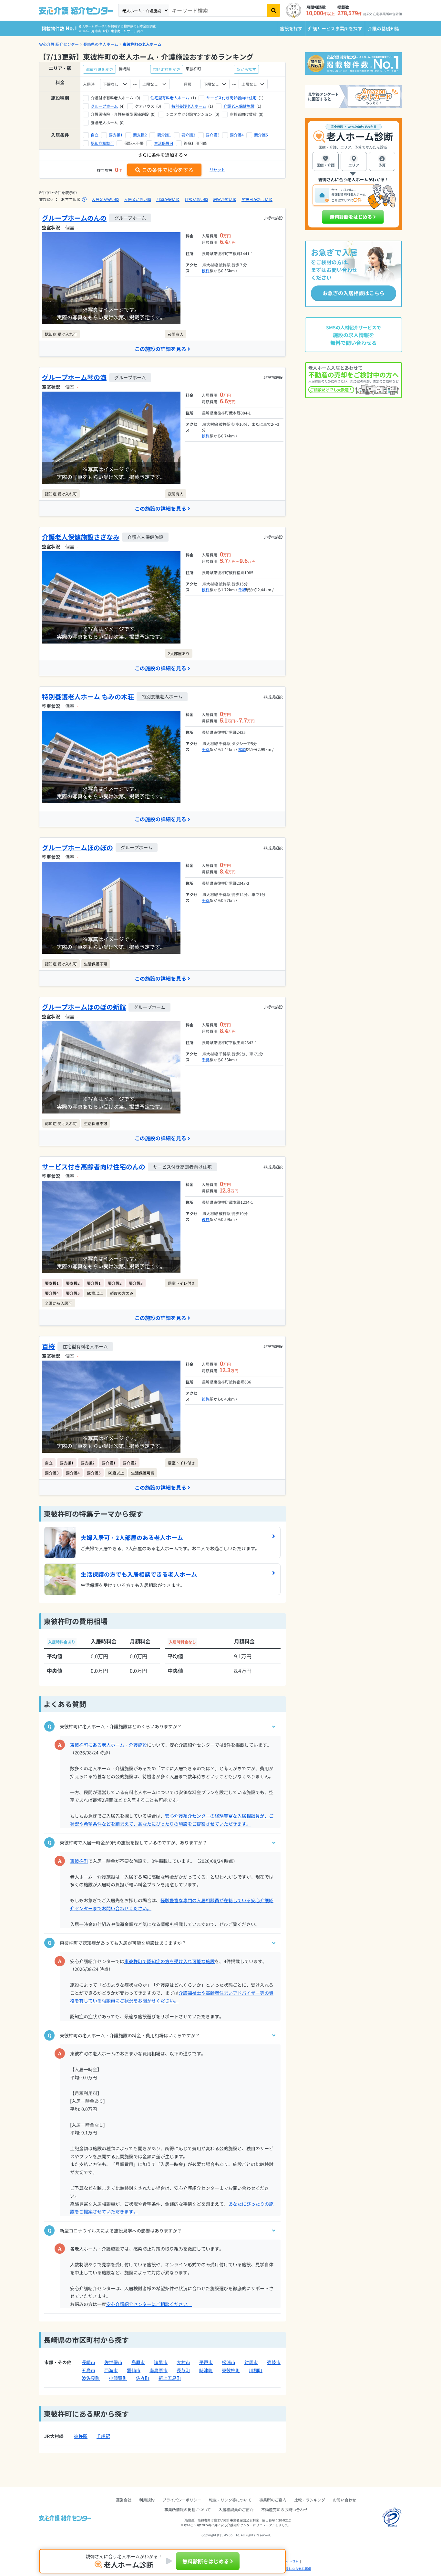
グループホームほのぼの (77, 848)
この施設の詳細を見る (160, 349)
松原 (242, 749)
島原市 (138, 2362)
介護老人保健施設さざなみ (81, 537)
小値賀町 (118, 2378)
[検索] (274, 10)
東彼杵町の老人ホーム (142, 44)
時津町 (206, 2370)
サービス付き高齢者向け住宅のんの (94, 1167)
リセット (217, 170)
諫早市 (161, 2362)
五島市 (88, 2370)
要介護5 (261, 135)
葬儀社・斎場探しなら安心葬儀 (289, 2569)
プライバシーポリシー (182, 2500)
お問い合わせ (344, 2500)
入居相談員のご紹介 (236, 2509)
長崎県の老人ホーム (101, 44)
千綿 (242, 589)
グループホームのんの (74, 218)
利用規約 (147, 2500)
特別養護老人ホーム (189, 106)
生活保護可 (164, 143)
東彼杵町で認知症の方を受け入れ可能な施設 (169, 1961)
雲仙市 (134, 2370)
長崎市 (88, 2362)
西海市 (111, 2370)
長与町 (183, 2370)
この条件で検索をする (168, 170)
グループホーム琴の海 (74, 377)
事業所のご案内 (273, 2500)
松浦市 (229, 2362)
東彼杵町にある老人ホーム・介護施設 (108, 1745)
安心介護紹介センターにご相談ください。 (149, 2304)
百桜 (48, 1346)
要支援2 (140, 135)
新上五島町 (170, 2378)
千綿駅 (103, 2436)
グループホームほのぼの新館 (84, 1007)
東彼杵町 (79, 1861)
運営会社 (124, 2500)
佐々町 (143, 2378)
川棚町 (256, 2370)
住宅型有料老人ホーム (170, 98)
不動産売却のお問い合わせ (284, 2509)
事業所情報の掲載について (188, 2509)
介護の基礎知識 (384, 28)
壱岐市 (274, 2362)
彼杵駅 (81, 2436)
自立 (95, 135)
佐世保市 (113, 2362)
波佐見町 (91, 2378)
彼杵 (206, 270)
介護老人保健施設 (239, 106)
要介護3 (213, 135)
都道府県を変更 (99, 69)
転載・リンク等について (230, 2500)
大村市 (183, 2362)
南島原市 (159, 2370)
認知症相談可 (102, 143)
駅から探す (246, 69)
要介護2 (188, 135)
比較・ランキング (310, 2500)
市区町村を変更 (167, 69)
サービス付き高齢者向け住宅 (231, 98)
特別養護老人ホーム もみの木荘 (88, 697)
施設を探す (291, 28)
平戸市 (206, 2362)
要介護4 (237, 135)
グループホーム (104, 106)
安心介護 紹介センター (59, 44)
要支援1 (116, 135)
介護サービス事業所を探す (335, 28)
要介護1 (164, 135)
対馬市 (251, 2362)
